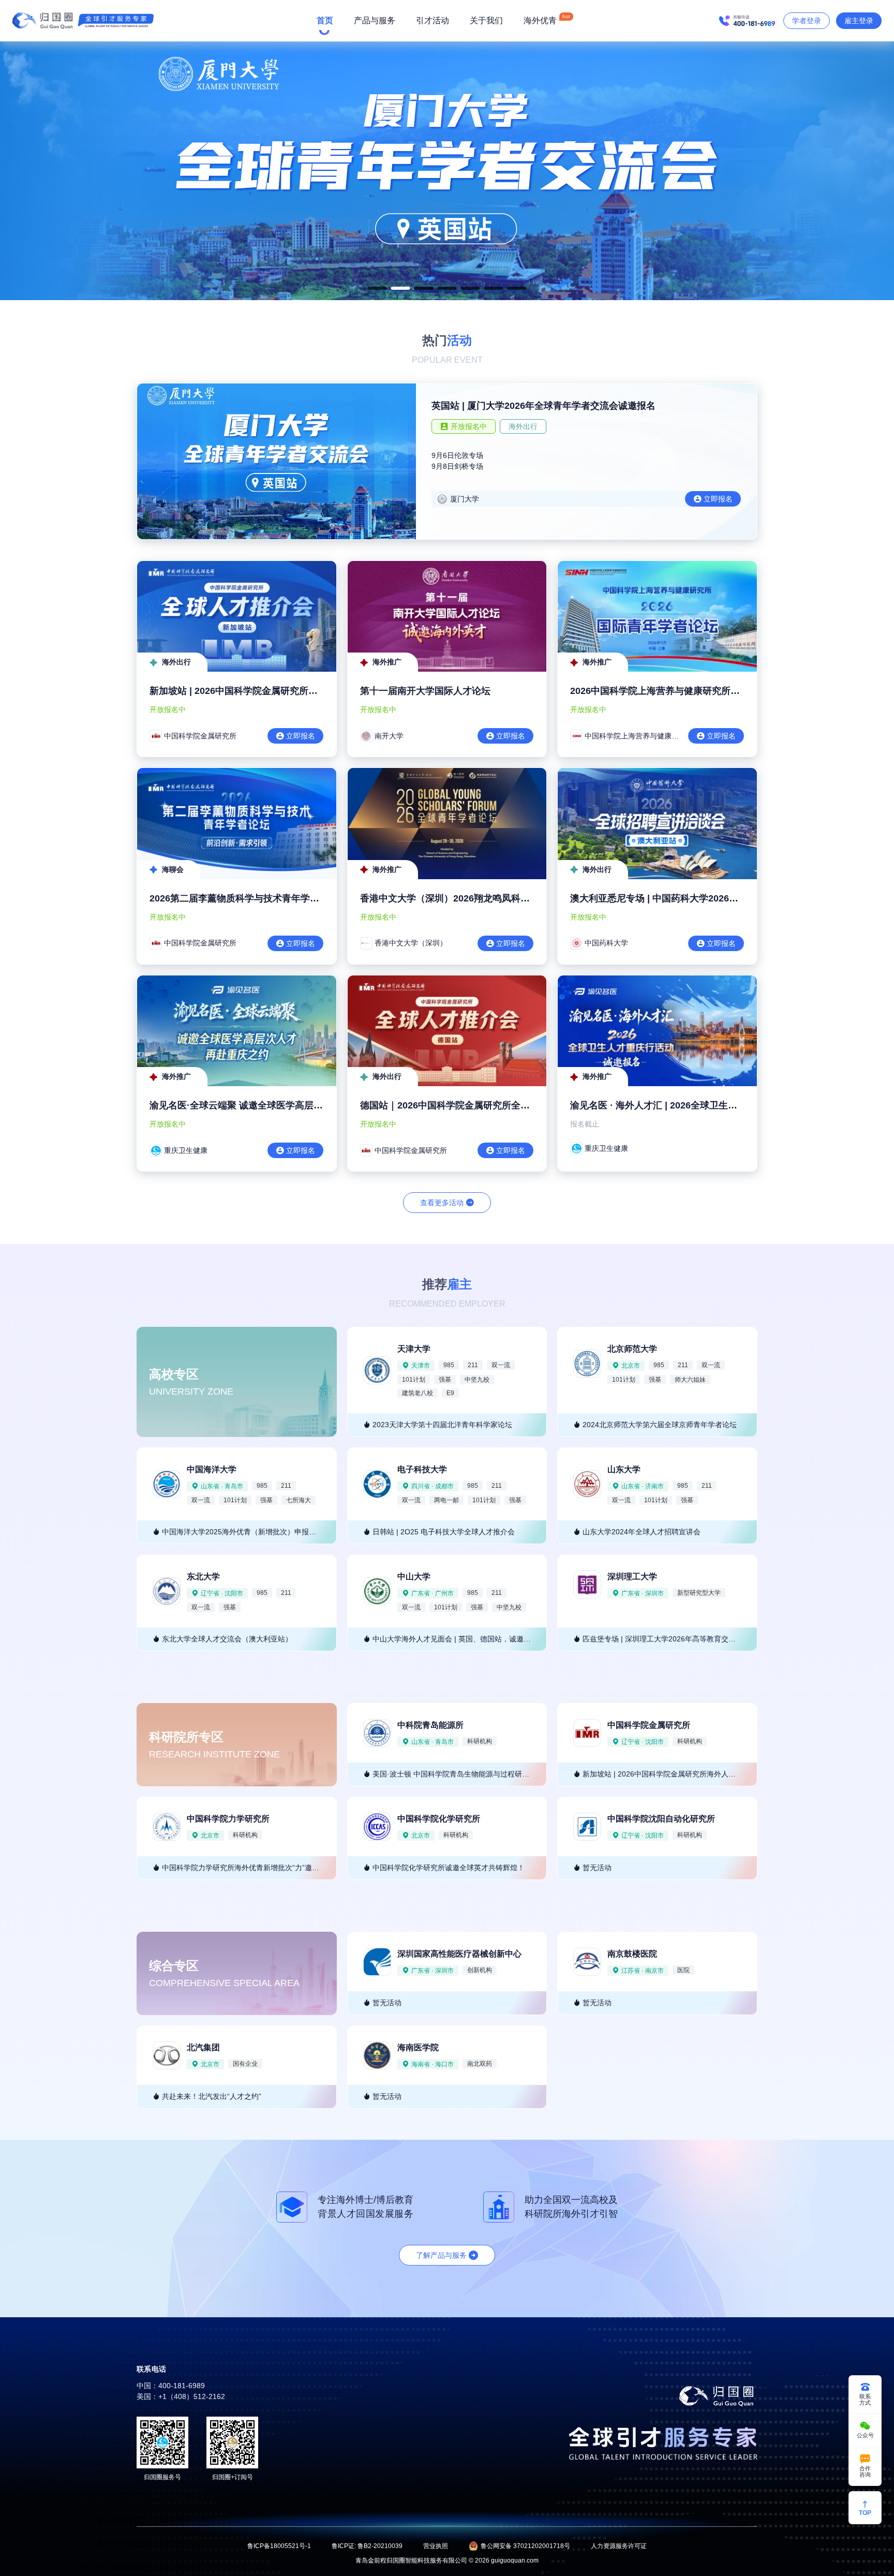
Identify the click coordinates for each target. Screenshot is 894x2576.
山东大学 (624, 1469)
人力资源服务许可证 (619, 2546)
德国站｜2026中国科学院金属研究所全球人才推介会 (468, 1105)
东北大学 (203, 1576)
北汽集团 (203, 2047)
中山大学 (414, 1576)
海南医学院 (418, 2047)
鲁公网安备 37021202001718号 (525, 2546)
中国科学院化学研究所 (439, 1819)
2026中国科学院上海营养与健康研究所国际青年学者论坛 (688, 691)
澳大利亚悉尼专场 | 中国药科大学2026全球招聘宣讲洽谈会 (691, 898)
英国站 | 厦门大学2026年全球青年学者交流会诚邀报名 (543, 406)
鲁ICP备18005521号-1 (279, 2546)
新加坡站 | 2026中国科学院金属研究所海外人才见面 (257, 691)
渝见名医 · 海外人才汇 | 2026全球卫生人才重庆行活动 (682, 1105)
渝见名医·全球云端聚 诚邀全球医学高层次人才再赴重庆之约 (273, 1105)
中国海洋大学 (212, 1469)
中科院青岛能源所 (430, 1725)
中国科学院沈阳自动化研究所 (661, 1819)
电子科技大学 (422, 1469)
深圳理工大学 (632, 1576)
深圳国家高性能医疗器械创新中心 (459, 1954)
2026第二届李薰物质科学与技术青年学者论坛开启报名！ (267, 898)
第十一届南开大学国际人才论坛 (425, 691)
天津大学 (414, 1349)
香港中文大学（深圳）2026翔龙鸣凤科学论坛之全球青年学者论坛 (496, 898)
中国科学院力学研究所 (228, 1819)
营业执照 (436, 2546)
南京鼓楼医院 (632, 1954)
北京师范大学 (632, 1349)
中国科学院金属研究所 (649, 1725)
